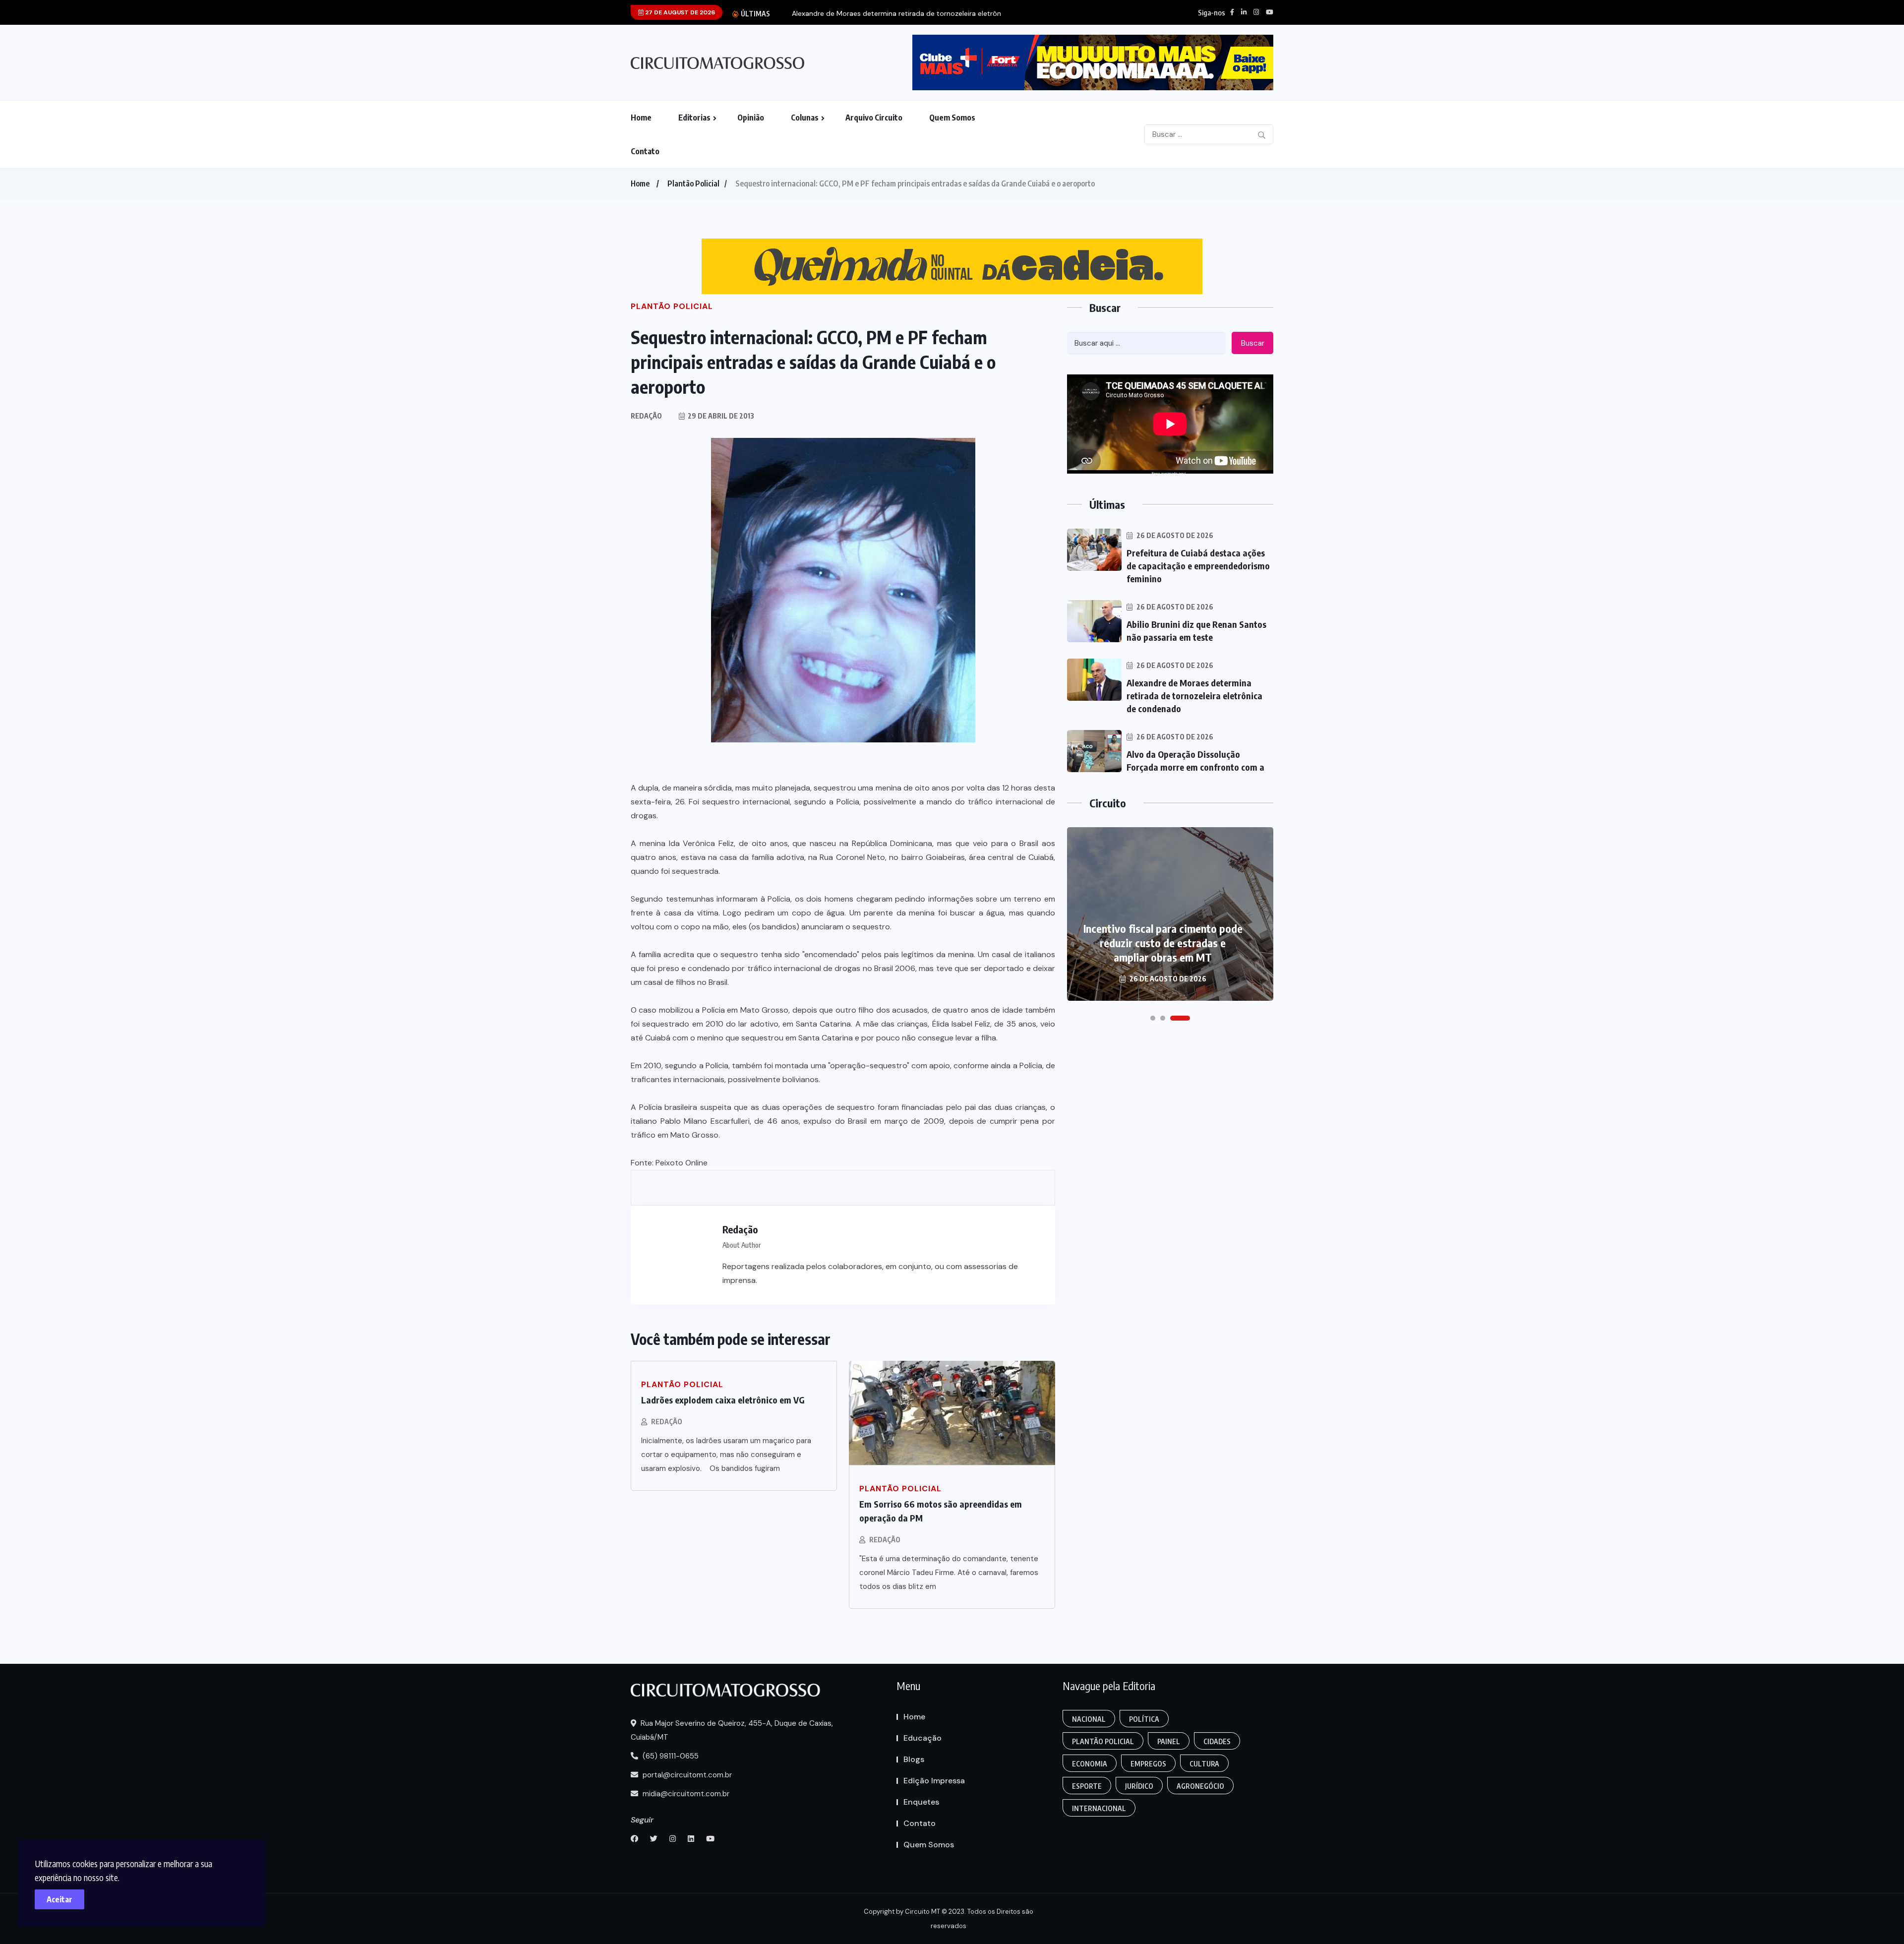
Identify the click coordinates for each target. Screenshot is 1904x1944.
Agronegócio (1200, 1786)
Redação (667, 1422)
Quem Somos (952, 118)
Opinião (751, 118)
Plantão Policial (693, 183)
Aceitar (59, 1899)
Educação (922, 1738)
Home (641, 118)
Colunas (805, 118)
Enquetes (921, 1802)
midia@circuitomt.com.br (685, 1794)
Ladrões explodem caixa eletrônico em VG (723, 1400)
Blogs (914, 1759)
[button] (1153, 1018)
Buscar (1253, 343)
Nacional (1089, 1719)
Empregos (1148, 1764)
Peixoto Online (682, 1163)
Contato (645, 151)
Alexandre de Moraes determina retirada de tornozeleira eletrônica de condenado (1194, 696)
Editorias (694, 118)
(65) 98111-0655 (670, 1756)
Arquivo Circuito (874, 118)
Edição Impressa (934, 1781)
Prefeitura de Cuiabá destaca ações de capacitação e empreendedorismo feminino (1198, 566)
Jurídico (1139, 1786)
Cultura (1204, 1764)
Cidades (1217, 1741)
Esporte (1087, 1786)
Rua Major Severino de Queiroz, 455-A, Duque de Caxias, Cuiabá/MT (732, 1730)
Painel (1169, 1741)
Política (1144, 1719)
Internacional (1099, 1808)
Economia (1090, 1764)
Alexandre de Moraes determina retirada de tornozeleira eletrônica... (903, 14)
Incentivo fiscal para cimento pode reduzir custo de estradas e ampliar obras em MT (1163, 943)
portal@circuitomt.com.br (686, 1775)
